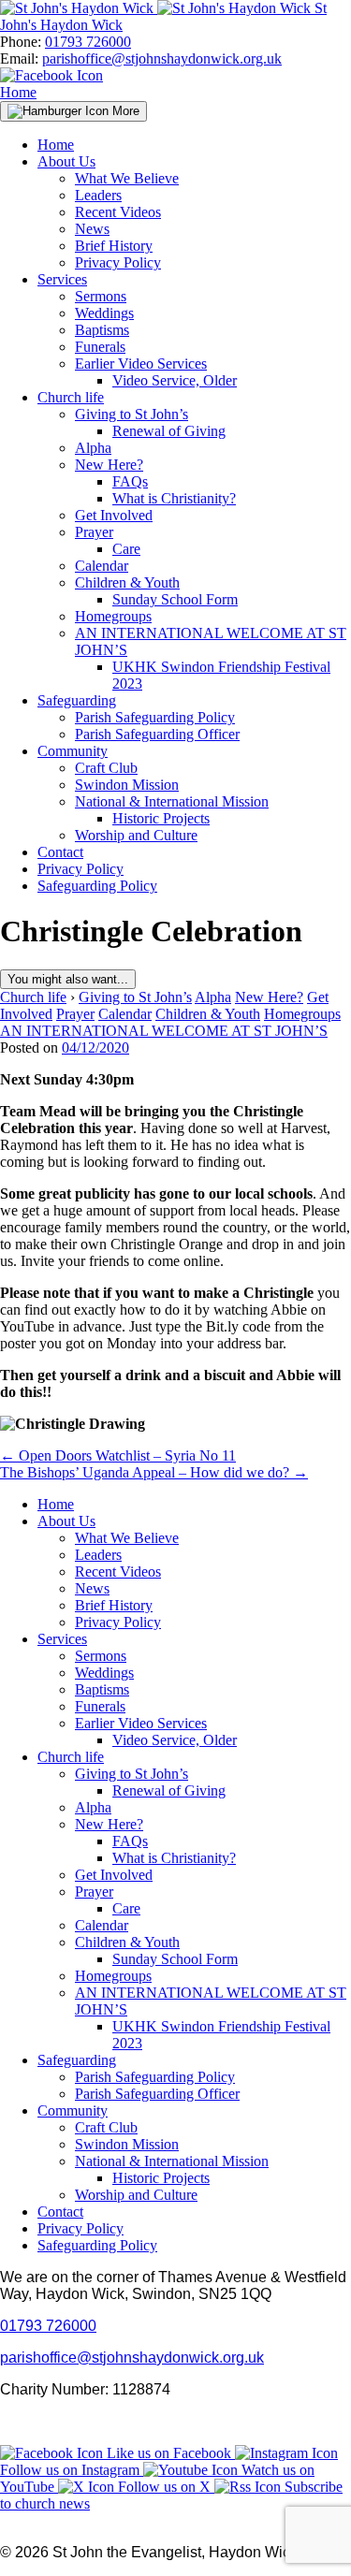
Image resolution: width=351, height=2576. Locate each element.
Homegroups (113, 616)
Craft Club (106, 768)
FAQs (130, 481)
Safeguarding (77, 700)
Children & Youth (127, 582)
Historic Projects (161, 818)
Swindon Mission (127, 785)
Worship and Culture (136, 835)
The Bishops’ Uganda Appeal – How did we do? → (154, 1472)
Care (126, 549)
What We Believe (127, 178)
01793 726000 (88, 42)
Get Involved (114, 515)
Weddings (104, 313)
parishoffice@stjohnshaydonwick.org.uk (162, 58)
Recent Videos (118, 212)
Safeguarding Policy (97, 886)
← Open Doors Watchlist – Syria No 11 (118, 1455)
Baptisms (102, 330)
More (124, 111)
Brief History (114, 246)
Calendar (102, 566)
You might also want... (68, 979)
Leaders (98, 195)
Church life (71, 397)
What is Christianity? (174, 498)
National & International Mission (172, 801)
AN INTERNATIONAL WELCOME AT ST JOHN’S (164, 1031)
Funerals (100, 347)
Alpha (93, 448)
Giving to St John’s (132, 414)
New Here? (109, 465)
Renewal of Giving (169, 431)
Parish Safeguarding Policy (155, 717)
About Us (66, 161)
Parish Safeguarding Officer (157, 734)
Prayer (94, 532)
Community (73, 751)
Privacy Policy (118, 262)
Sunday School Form (175, 599)
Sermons (101, 296)
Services (62, 279)
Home (18, 92)
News (92, 229)
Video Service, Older (175, 380)
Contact (60, 852)
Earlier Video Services (141, 364)
